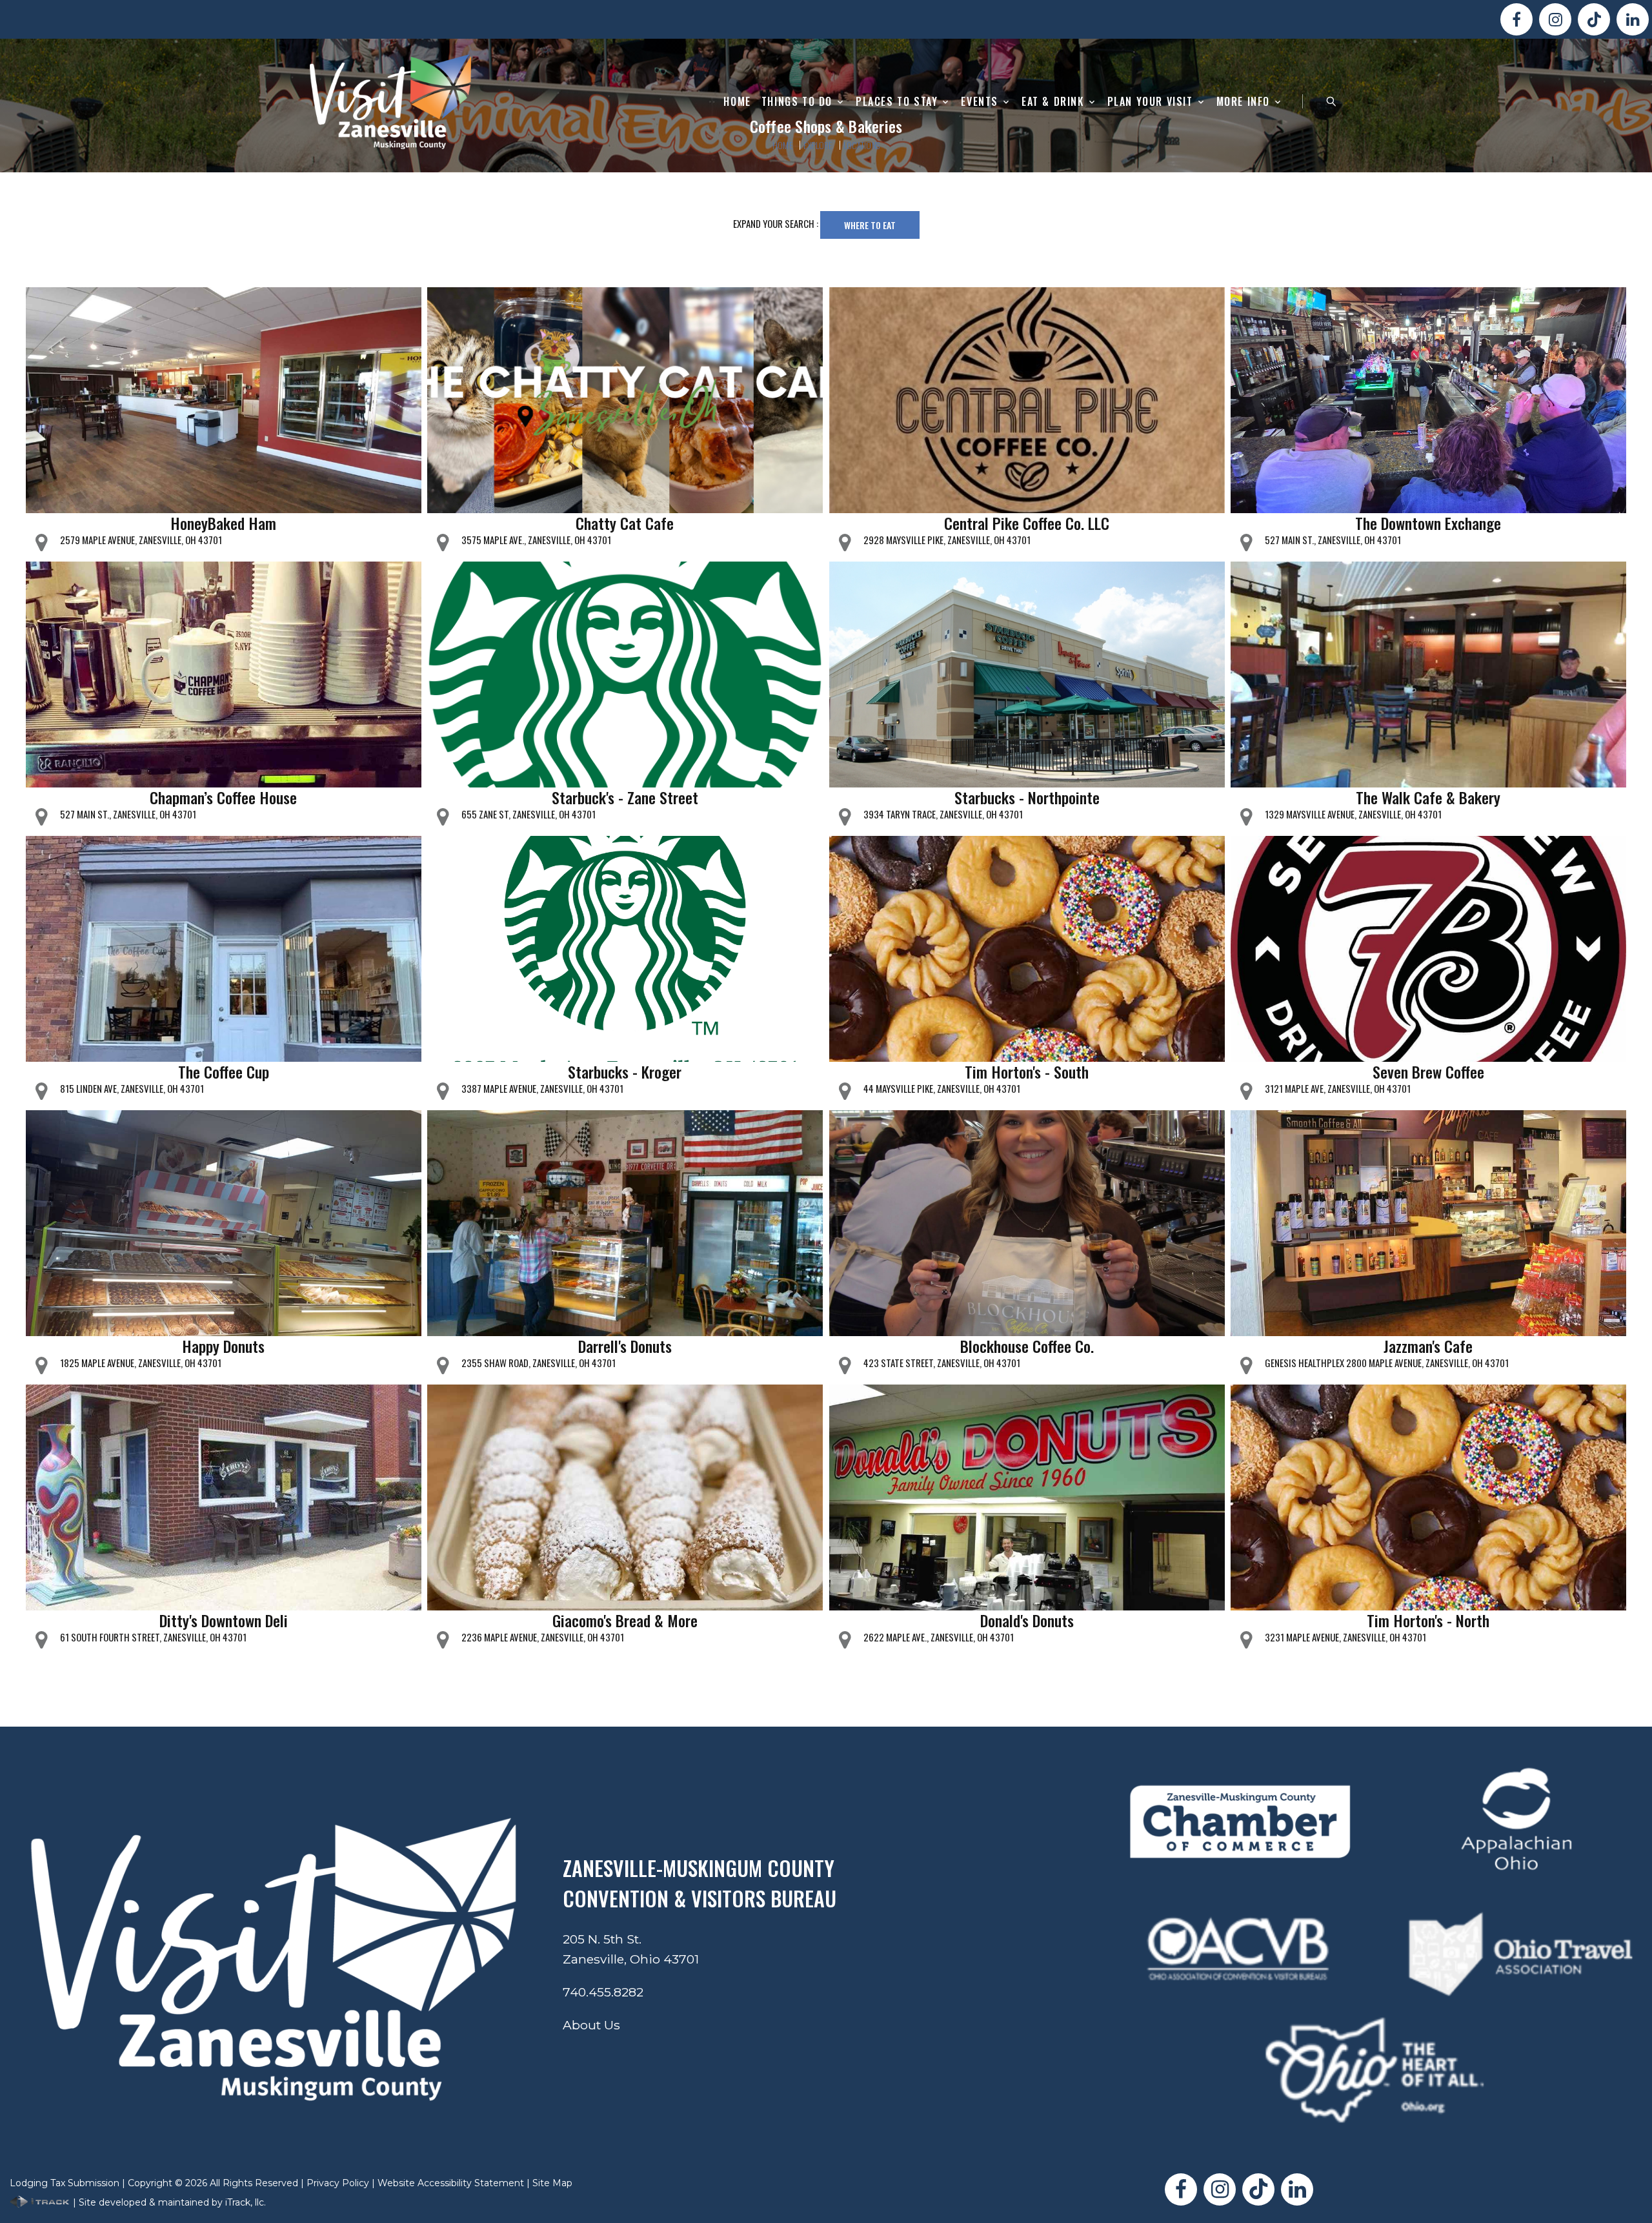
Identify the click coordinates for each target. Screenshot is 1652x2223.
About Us (591, 2025)
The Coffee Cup (224, 1071)
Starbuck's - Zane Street (625, 797)
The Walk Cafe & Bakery (1428, 797)
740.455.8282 (603, 1992)
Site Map (552, 2183)
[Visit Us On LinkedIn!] (1633, 19)
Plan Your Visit (1150, 102)
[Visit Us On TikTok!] (1594, 19)
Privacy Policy (338, 2183)
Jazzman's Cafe (1428, 1346)
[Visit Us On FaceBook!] (1516, 19)
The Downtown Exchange (1428, 523)
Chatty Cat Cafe (625, 523)
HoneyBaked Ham (223, 523)
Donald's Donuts (1027, 1620)
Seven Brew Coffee (1428, 1071)
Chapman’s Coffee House (223, 797)
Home (737, 102)
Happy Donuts (223, 1346)
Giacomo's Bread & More (625, 1620)
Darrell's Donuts (625, 1346)
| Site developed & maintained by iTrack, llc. (168, 2202)
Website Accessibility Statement (451, 2183)
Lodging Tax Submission (65, 2183)
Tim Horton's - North (1428, 1620)
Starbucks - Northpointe (1027, 797)
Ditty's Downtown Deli (224, 1620)
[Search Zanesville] (1331, 101)
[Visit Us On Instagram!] (1555, 19)
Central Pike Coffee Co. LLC (1027, 523)
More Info (1243, 102)
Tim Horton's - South (1027, 1071)
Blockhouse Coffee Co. (1027, 1346)
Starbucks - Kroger (625, 1071)
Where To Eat (870, 225)
